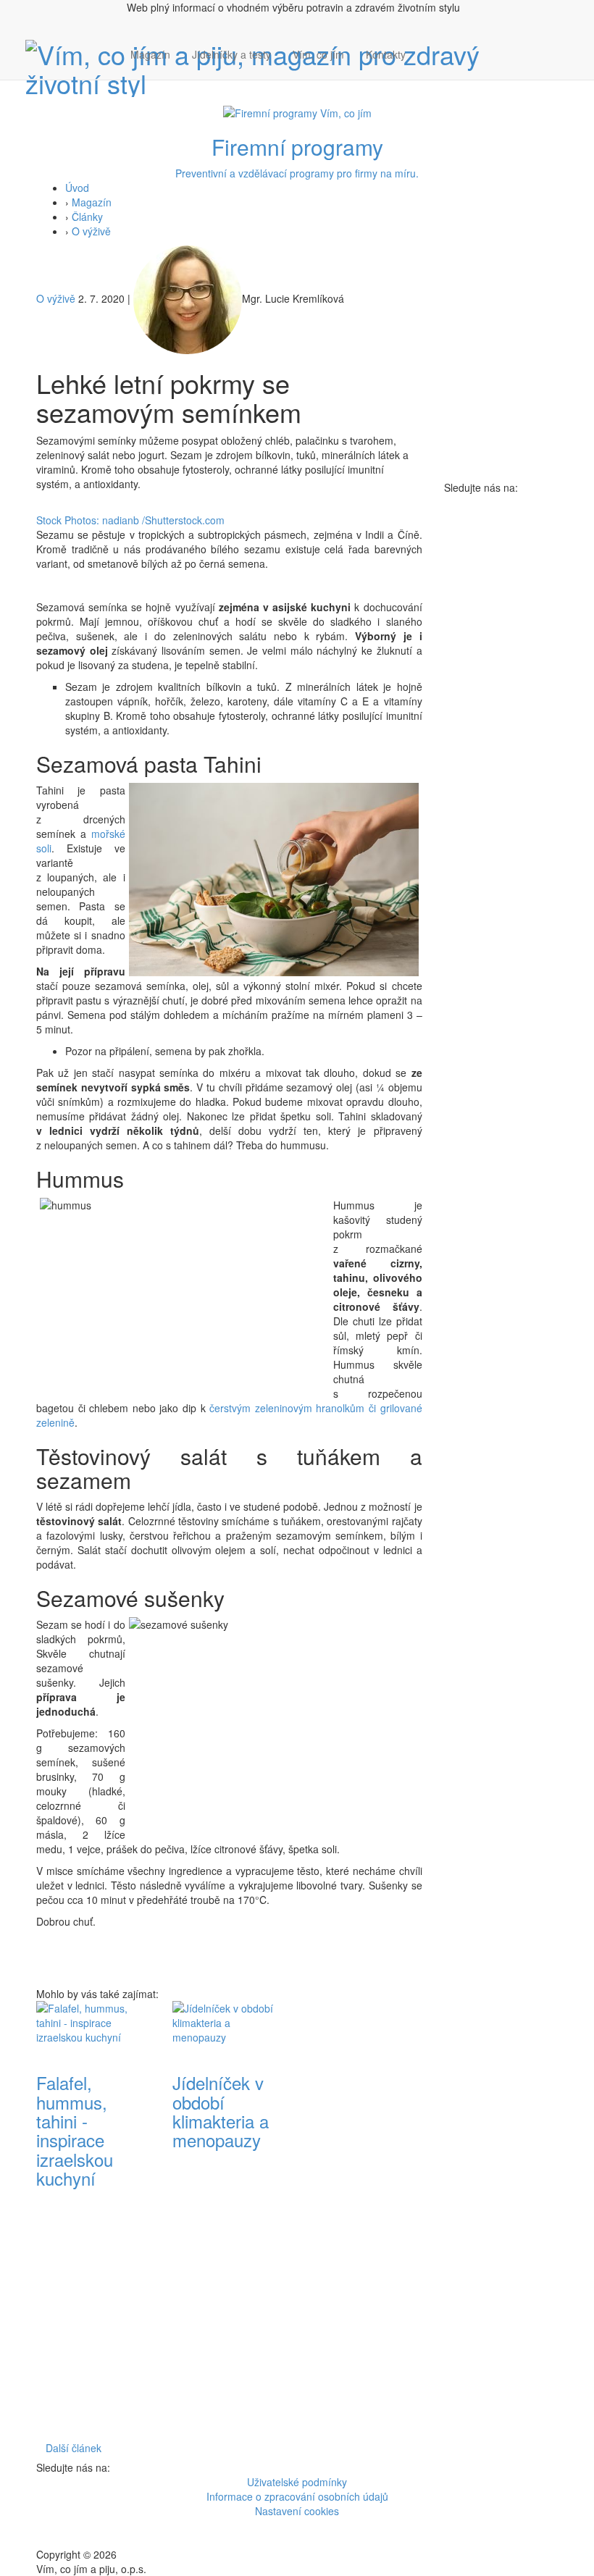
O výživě (91, 231)
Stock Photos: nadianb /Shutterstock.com (130, 520)
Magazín (150, 54)
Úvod (77, 188)
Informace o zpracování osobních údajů (297, 2496)
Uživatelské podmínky (297, 2482)
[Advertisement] (365, 2218)
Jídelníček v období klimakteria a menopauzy (221, 2111)
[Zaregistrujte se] (427, 47)
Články (87, 217)
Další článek (74, 2448)
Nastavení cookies (297, 2511)
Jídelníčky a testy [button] (231, 54)
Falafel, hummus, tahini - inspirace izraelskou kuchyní (75, 2130)
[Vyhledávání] (427, 69)
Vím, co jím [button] (318, 54)
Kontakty (386, 54)
